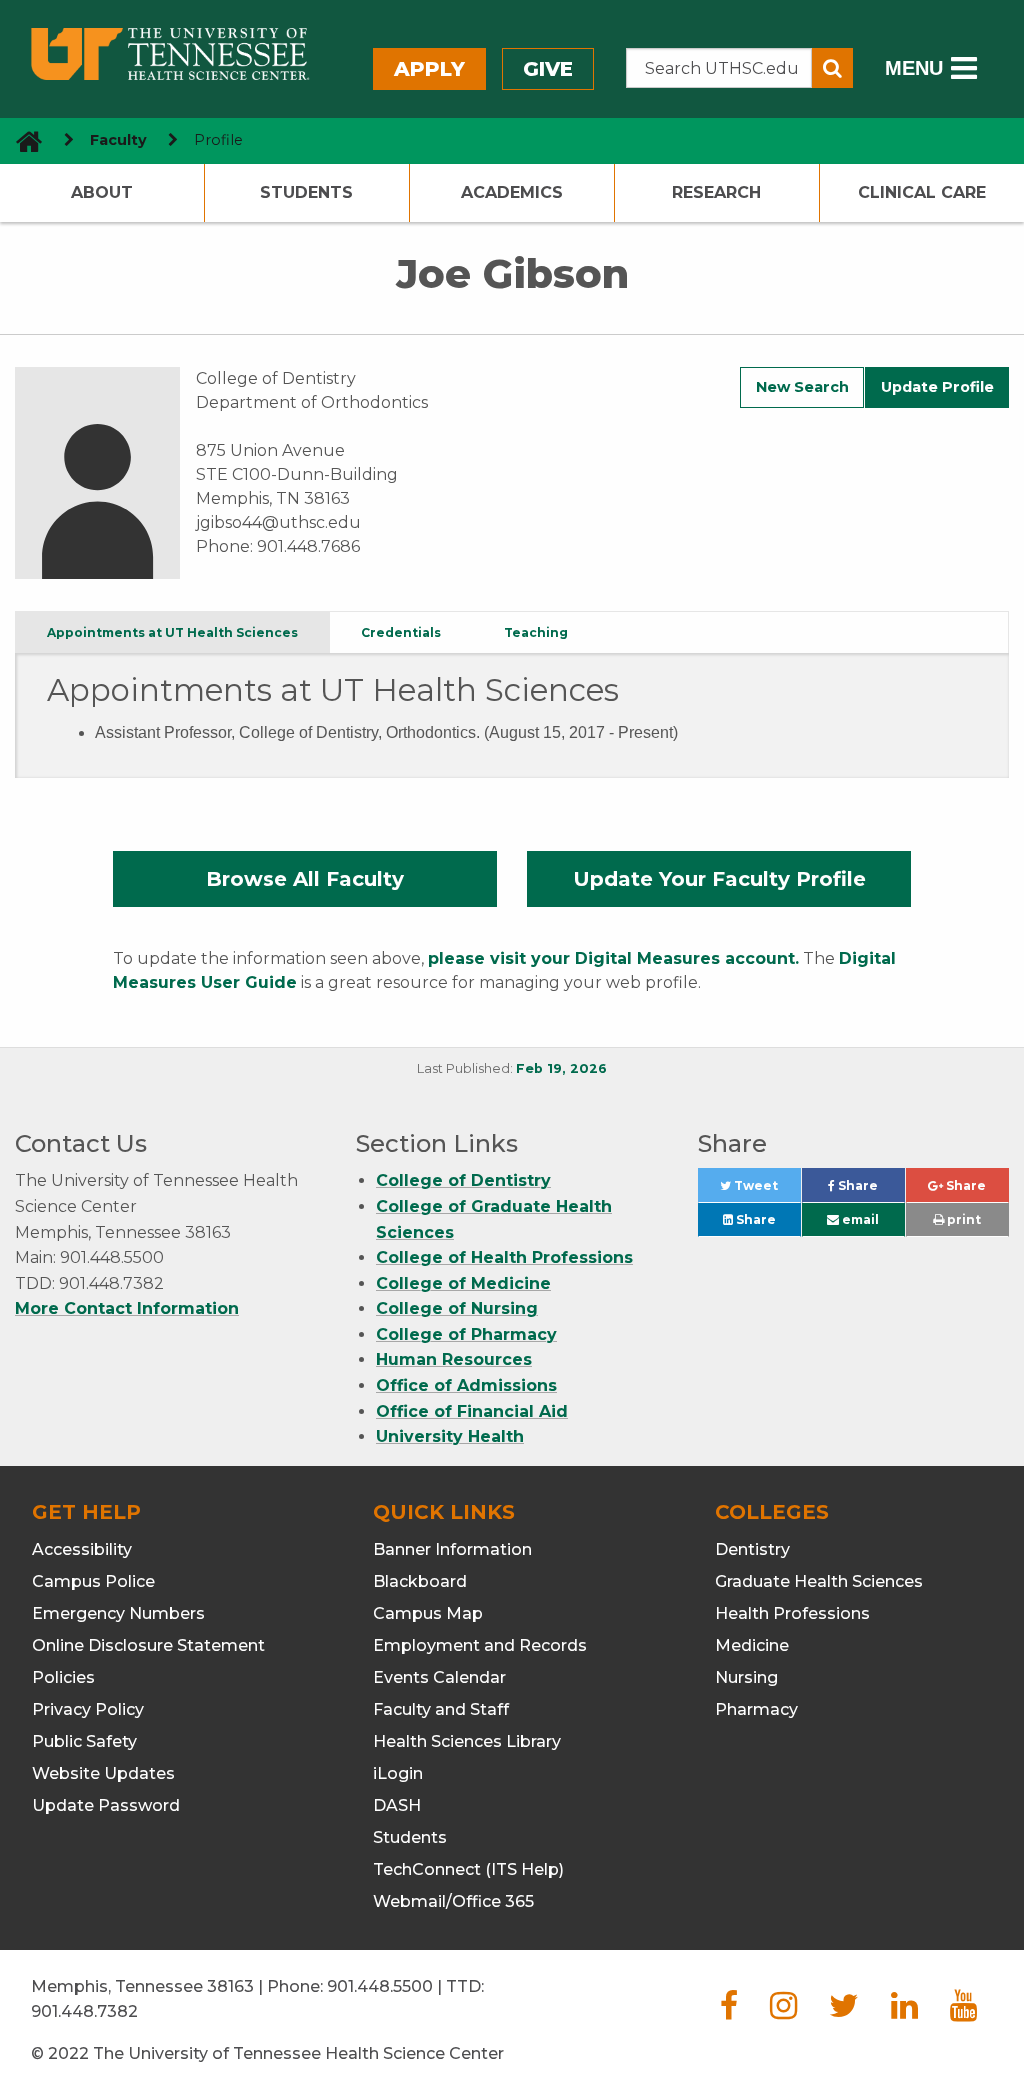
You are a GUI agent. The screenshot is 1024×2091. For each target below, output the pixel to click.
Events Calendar (439, 1677)
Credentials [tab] (401, 632)
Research (716, 192)
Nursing (746, 1677)
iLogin (398, 1773)
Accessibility (82, 1549)
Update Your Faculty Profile (719, 879)
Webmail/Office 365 (453, 1901)
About (102, 192)
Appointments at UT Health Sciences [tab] (172, 632)
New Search (802, 387)
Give (548, 69)
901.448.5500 (380, 1986)
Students (306, 192)
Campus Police (93, 1581)
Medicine (752, 1645)
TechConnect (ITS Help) (468, 1869)
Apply (429, 69)
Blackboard (420, 1581)
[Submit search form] (832, 68)
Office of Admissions (466, 1385)
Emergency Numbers (118, 1613)
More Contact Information (127, 1308)
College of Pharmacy (466, 1334)
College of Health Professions (504, 1257)
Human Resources (454, 1359)
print (962, 1219)
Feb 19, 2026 (561, 1068)
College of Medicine (463, 1283)
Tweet (766, 1190)
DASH (397, 1805)
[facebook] (729, 2011)
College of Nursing (457, 1308)
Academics (512, 192)
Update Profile (937, 387)
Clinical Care (922, 192)
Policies (63, 1677)
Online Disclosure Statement (148, 1645)
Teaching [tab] (536, 632)
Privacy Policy (88, 1709)
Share (870, 1190)
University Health (450, 1436)
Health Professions (792, 1613)
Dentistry (752, 1549)
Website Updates (103, 1773)
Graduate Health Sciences (819, 1581)
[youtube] (963, 2011)
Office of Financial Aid (472, 1411)
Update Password (106, 1805)
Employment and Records (480, 1645)
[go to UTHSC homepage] (21, 140)
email (859, 1219)
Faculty (118, 140)
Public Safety (84, 1741)
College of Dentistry (463, 1180)
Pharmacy (756, 1709)
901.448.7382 (84, 2011)
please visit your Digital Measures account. (613, 958)
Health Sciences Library (467, 1741)
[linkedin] (904, 2011)
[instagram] (783, 2011)
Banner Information (452, 1549)
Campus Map (428, 1613)
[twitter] (844, 2011)
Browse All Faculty (305, 879)
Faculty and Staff (441, 1709)
